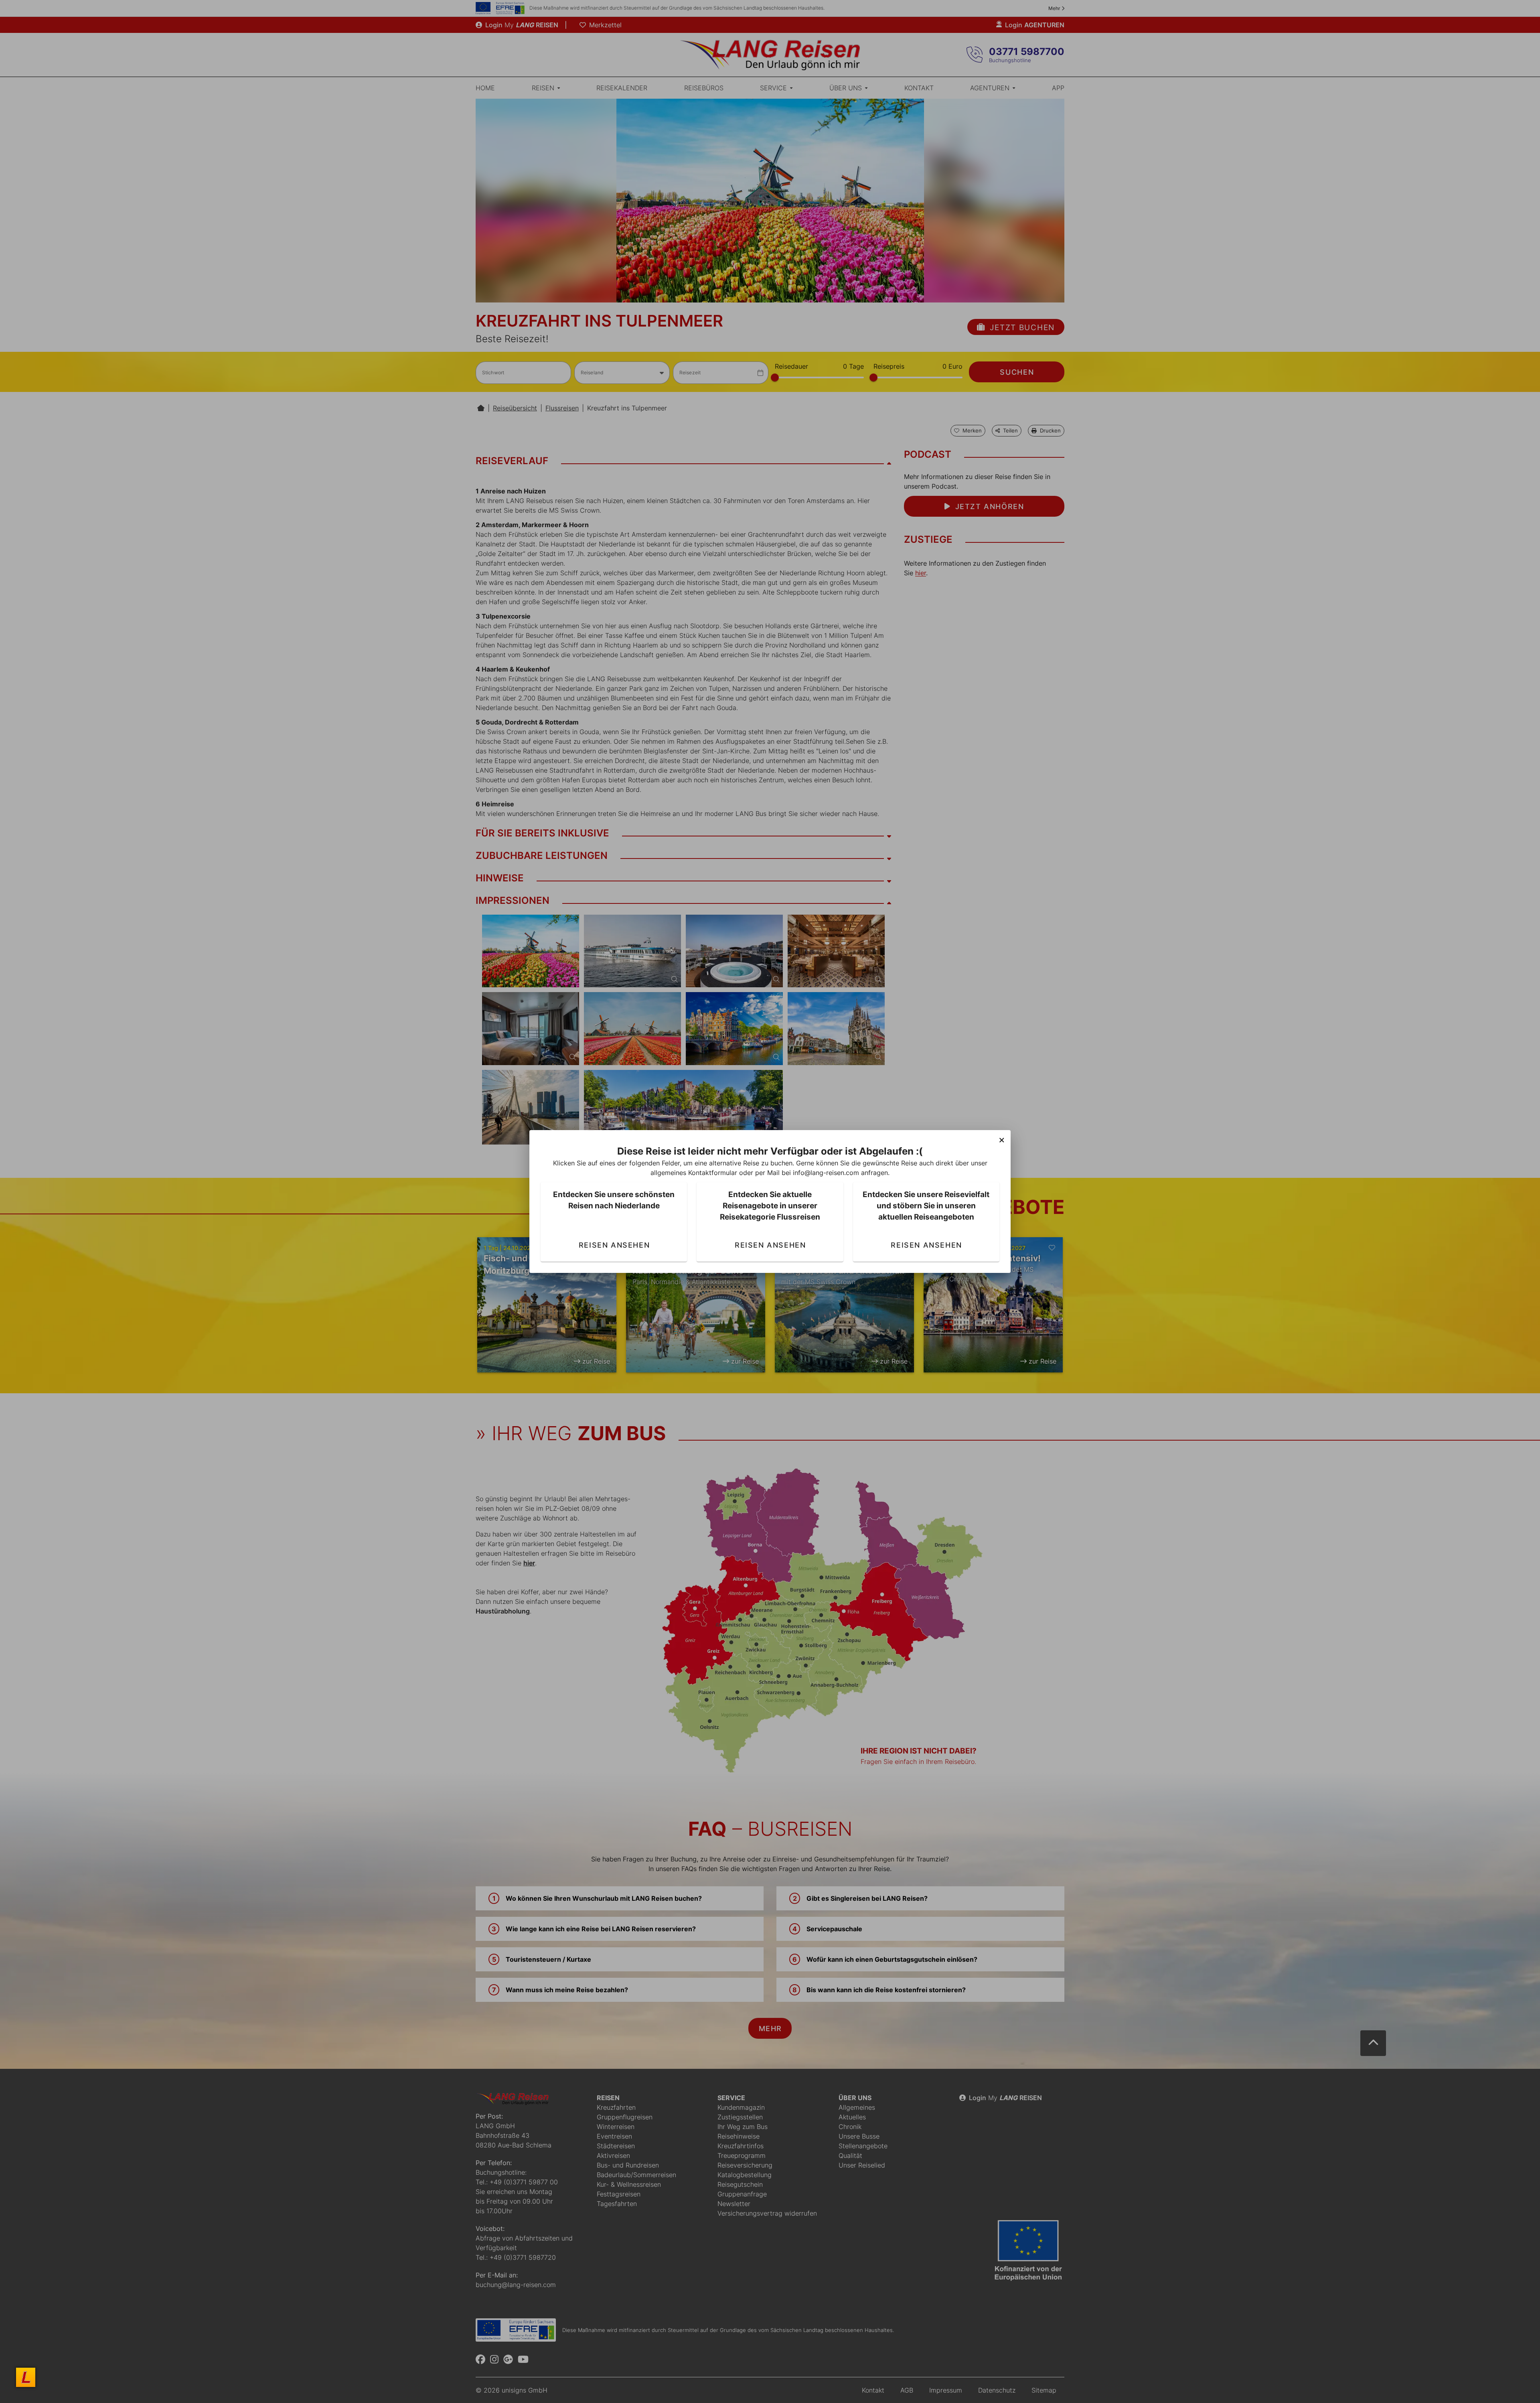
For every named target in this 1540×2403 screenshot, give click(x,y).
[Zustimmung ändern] (26, 2377)
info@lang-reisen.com (826, 1173)
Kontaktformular (713, 1173)
